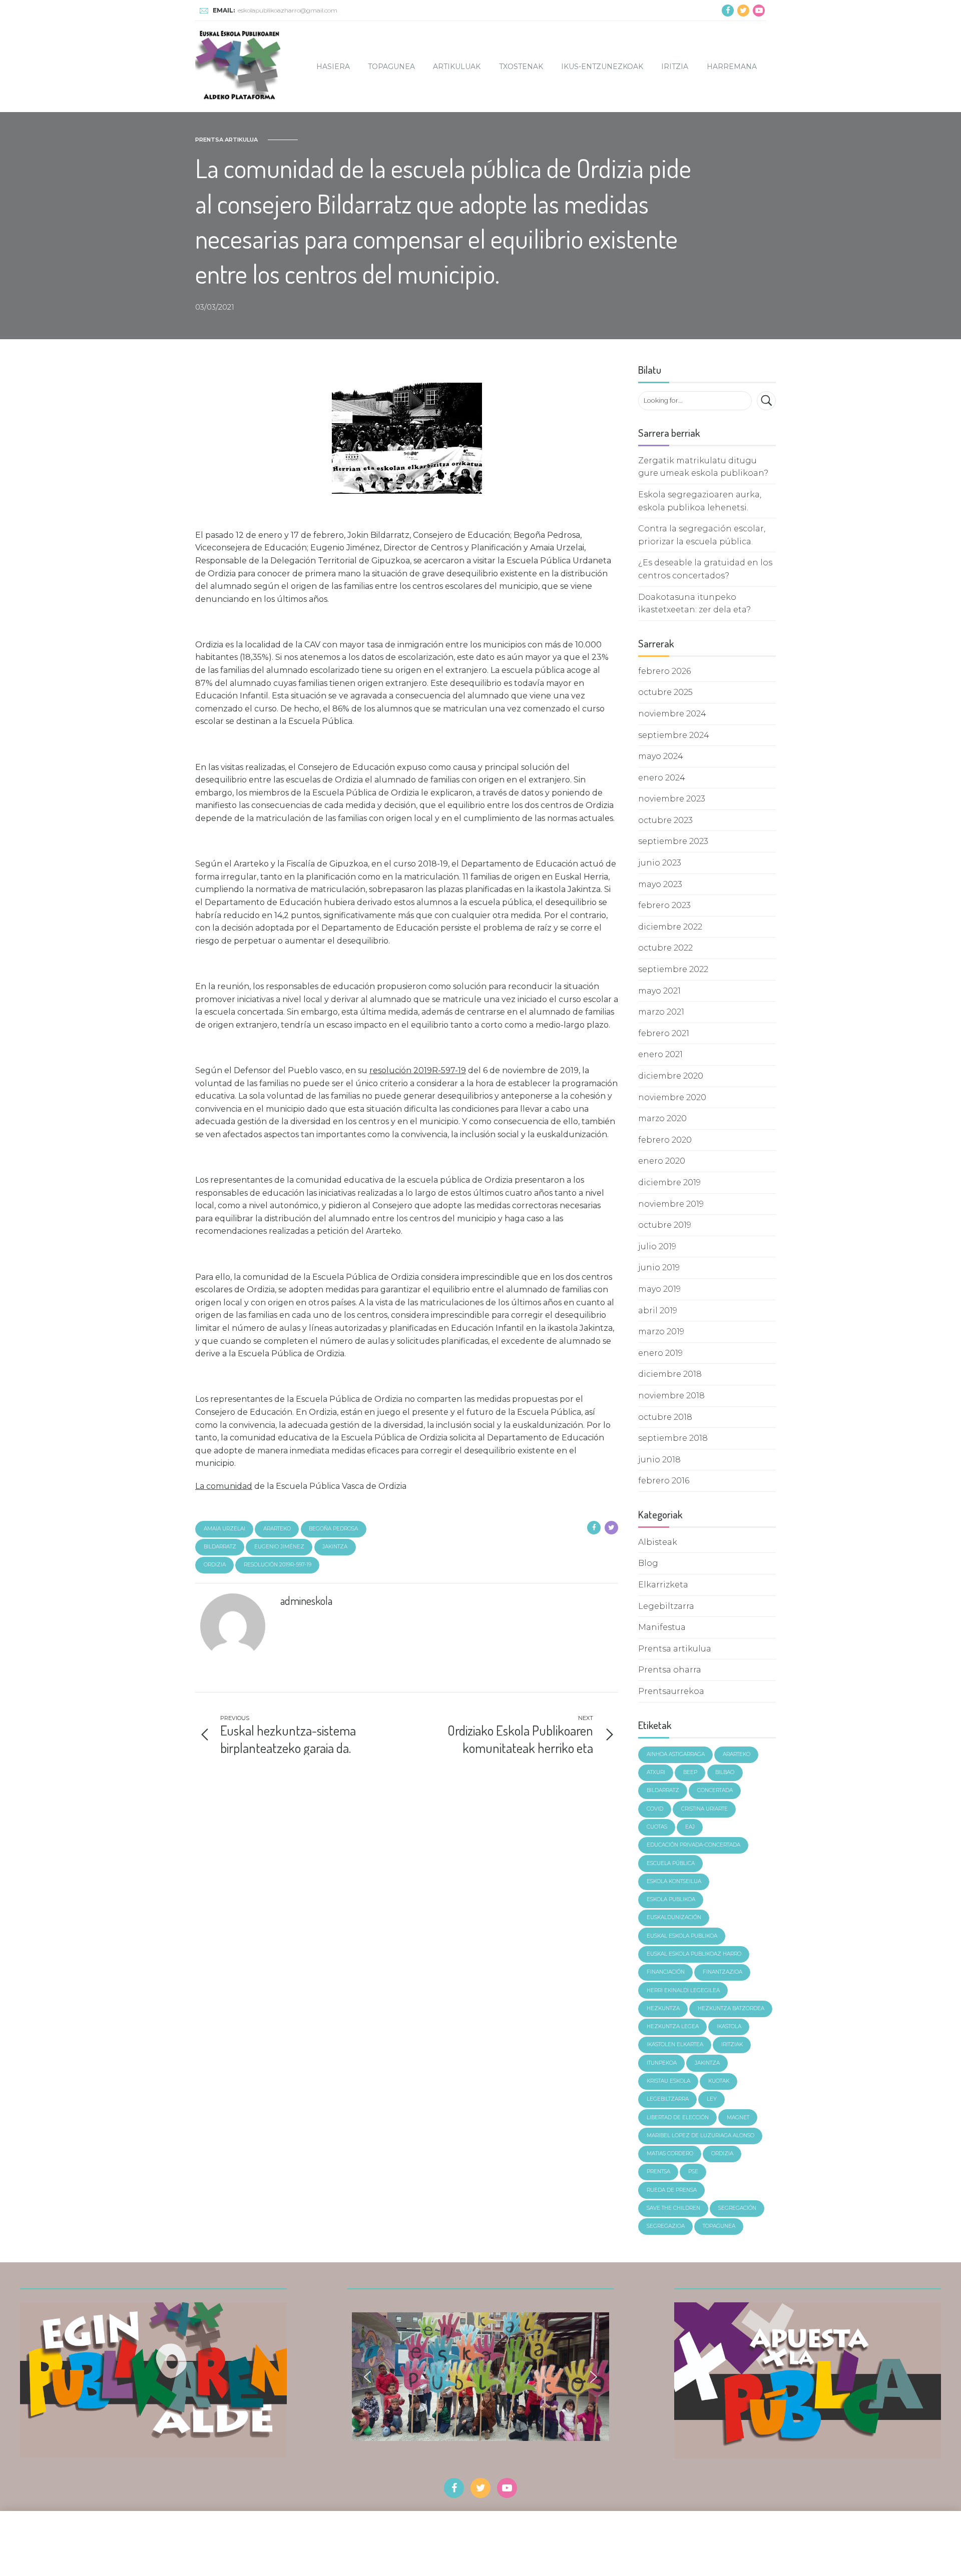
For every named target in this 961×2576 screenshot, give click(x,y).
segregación (737, 2208)
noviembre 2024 (672, 714)
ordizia (215, 1565)
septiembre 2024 (674, 735)
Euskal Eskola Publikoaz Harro (694, 1954)
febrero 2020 (665, 1140)
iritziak (732, 2044)
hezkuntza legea (673, 2026)
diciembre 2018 (670, 1374)
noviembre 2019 (671, 1204)
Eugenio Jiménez (279, 1547)
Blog (648, 1563)
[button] (367, 2377)
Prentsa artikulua (226, 140)
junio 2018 (659, 1460)
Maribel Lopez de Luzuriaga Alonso (700, 2135)
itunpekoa (662, 2063)
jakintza (335, 1547)
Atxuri (656, 1772)
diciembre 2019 (669, 1182)
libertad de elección (678, 2117)
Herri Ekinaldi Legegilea (683, 1990)
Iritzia (675, 67)
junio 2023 (660, 863)
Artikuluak (457, 67)
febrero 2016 (664, 1481)
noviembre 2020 (672, 1097)
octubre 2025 (665, 692)
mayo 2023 (660, 884)
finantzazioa (723, 1972)
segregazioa (666, 2226)
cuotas (657, 1827)
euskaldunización (674, 1917)
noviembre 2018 (671, 1396)
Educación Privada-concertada (693, 1845)
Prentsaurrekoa (671, 1691)
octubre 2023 (665, 820)
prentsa (658, 2172)
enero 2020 (662, 1161)
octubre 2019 (665, 1225)
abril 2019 (658, 1311)
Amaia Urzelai (224, 1529)
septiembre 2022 (673, 969)
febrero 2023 (664, 905)
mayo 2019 (659, 1289)
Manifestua (662, 1627)
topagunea (719, 2226)
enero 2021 (660, 1054)
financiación (666, 1972)
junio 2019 (659, 1267)
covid (655, 1809)
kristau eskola (668, 2081)
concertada (715, 1790)
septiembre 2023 (673, 841)
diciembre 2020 (671, 1076)
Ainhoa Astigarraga (676, 1754)
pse (693, 2172)
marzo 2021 (661, 1012)
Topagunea (391, 67)
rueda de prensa (672, 2190)
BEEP (690, 1772)
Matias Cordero (670, 2154)
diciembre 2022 (670, 927)
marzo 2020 (662, 1118)
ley (712, 2099)
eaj (690, 1827)
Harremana (732, 67)
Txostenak (521, 67)
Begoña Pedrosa (333, 1529)
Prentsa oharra (670, 1670)
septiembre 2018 (673, 1438)
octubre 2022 (665, 948)
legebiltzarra (668, 2099)
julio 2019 (657, 1246)
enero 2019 (660, 1353)
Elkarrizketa (663, 1585)
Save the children (673, 2208)
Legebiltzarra (666, 1606)
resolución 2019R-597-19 (278, 1565)
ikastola (729, 2026)
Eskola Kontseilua (674, 1881)
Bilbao (725, 1772)
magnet (738, 2117)
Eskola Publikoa (671, 1899)
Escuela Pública (671, 1863)
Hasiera (333, 67)
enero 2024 (662, 778)
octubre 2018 (665, 1417)
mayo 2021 (659, 991)
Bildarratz (220, 1547)
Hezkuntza (663, 2008)
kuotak (719, 2081)
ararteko (277, 1529)
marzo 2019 (661, 1332)
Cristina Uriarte (704, 1809)
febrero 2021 (664, 1033)
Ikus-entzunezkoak (602, 67)
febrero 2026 (664, 671)
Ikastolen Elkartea (675, 2044)
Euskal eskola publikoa (682, 1936)
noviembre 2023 (672, 799)
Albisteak (658, 1542)
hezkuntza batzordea (731, 2008)
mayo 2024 (661, 756)
